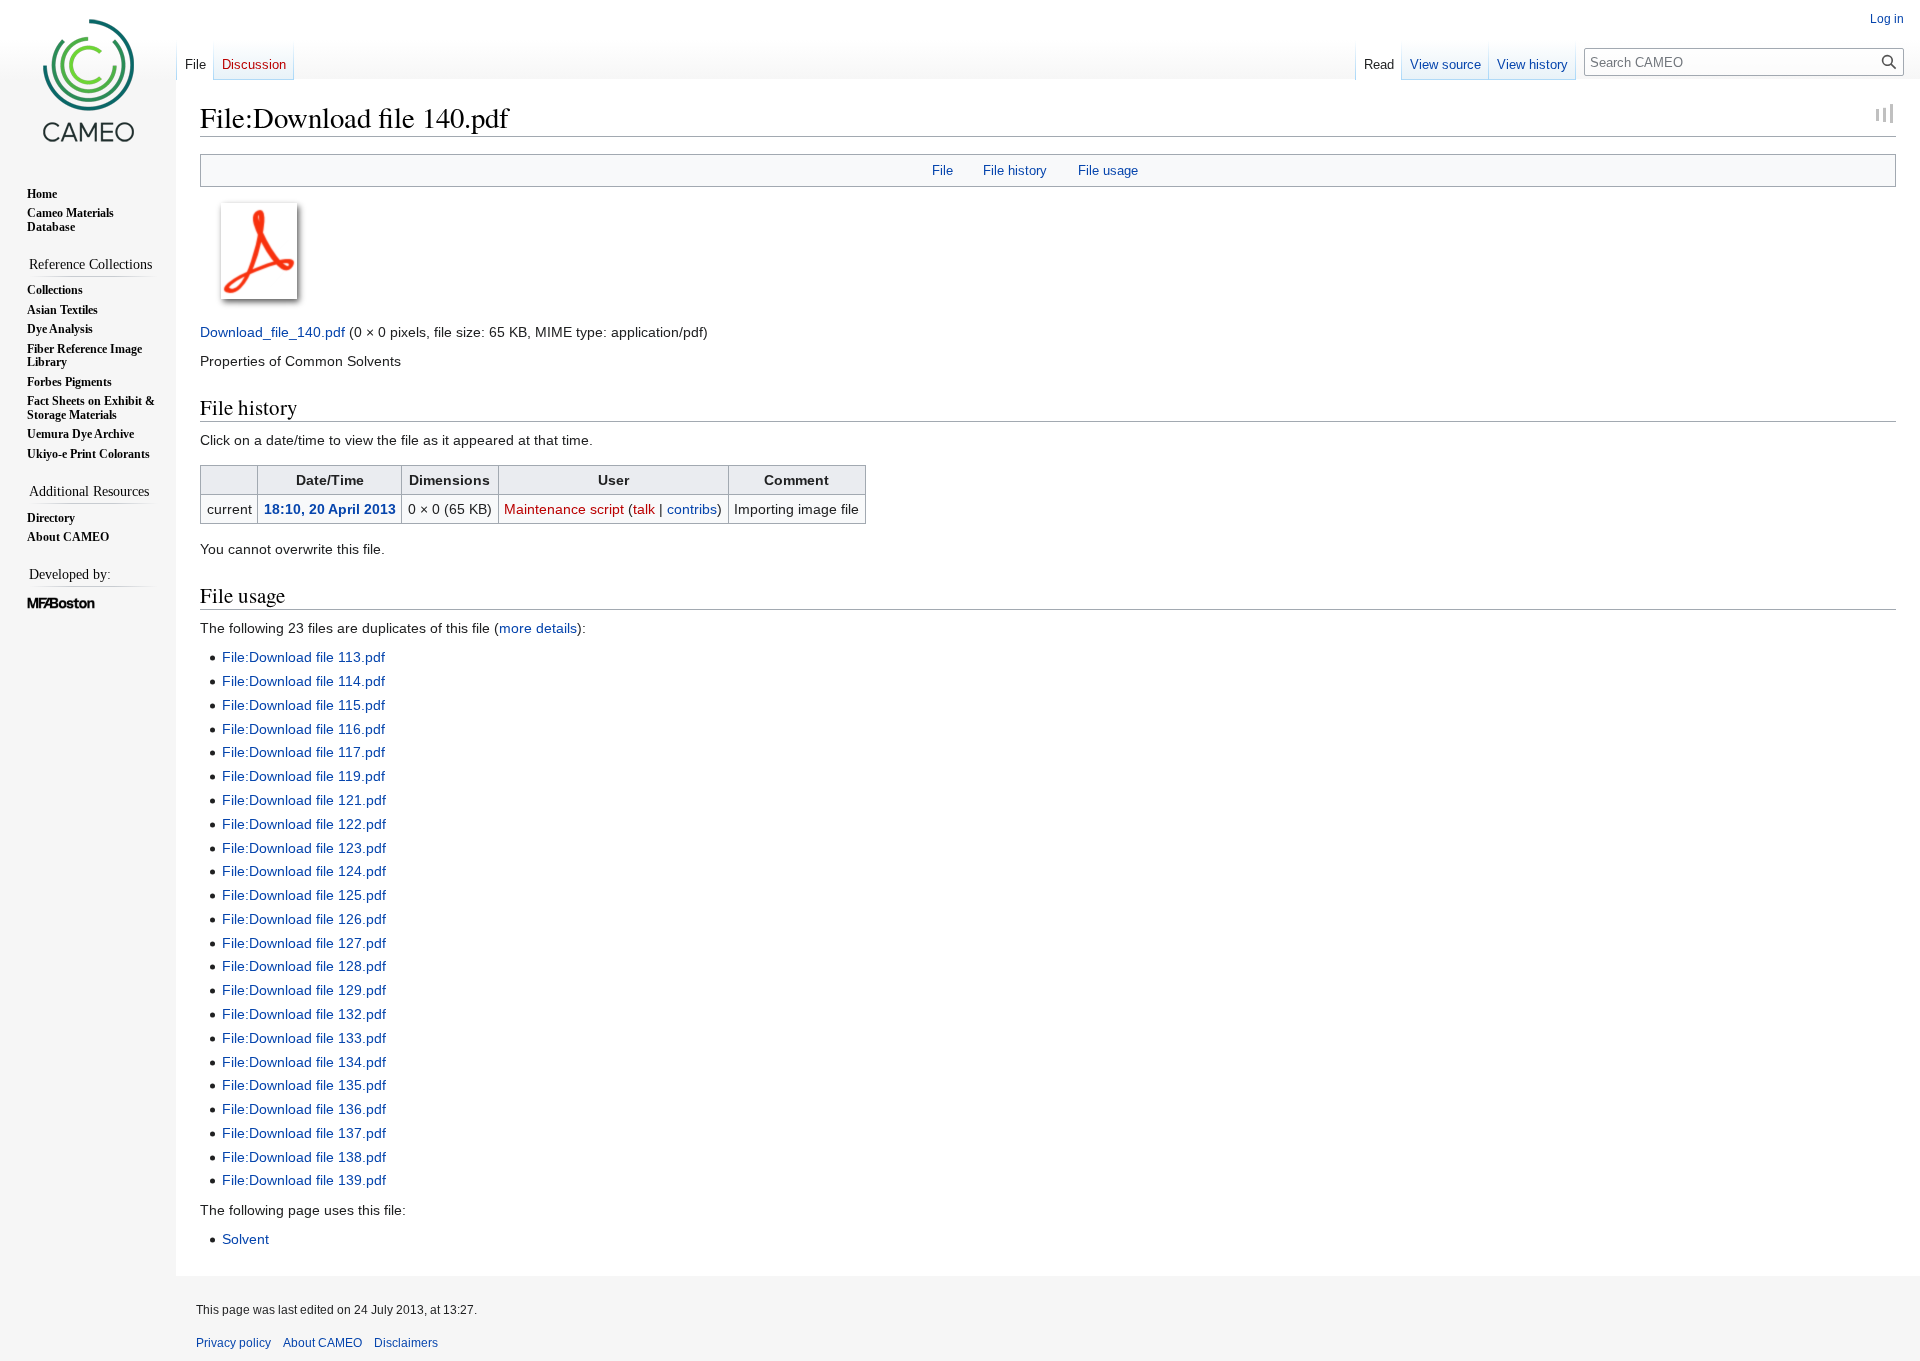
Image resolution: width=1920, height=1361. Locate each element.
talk (644, 509)
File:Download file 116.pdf (303, 729)
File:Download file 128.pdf (304, 966)
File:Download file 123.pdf (304, 848)
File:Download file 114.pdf (303, 681)
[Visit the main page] (88, 80)
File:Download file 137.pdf (304, 1133)
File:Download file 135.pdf (304, 1085)
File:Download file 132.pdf (304, 1014)
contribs (692, 509)
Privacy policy (233, 1343)
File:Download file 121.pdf (304, 800)
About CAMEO (322, 1343)
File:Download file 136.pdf (304, 1109)
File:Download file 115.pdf (303, 705)
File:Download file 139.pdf (304, 1180)
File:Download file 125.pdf (304, 895)
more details (538, 628)
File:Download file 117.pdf (303, 752)
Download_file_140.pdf (272, 332)
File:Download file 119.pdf (303, 776)
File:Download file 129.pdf (304, 990)
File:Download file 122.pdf (304, 824)
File (942, 170)
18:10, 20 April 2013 (330, 509)
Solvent (245, 1239)
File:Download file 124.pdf (304, 871)
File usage (1108, 170)
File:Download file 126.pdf (304, 919)
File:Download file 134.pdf (304, 1062)
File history (1015, 170)
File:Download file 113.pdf (303, 657)
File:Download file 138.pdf (304, 1157)
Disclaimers (406, 1343)
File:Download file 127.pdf (304, 943)
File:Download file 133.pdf (304, 1038)
